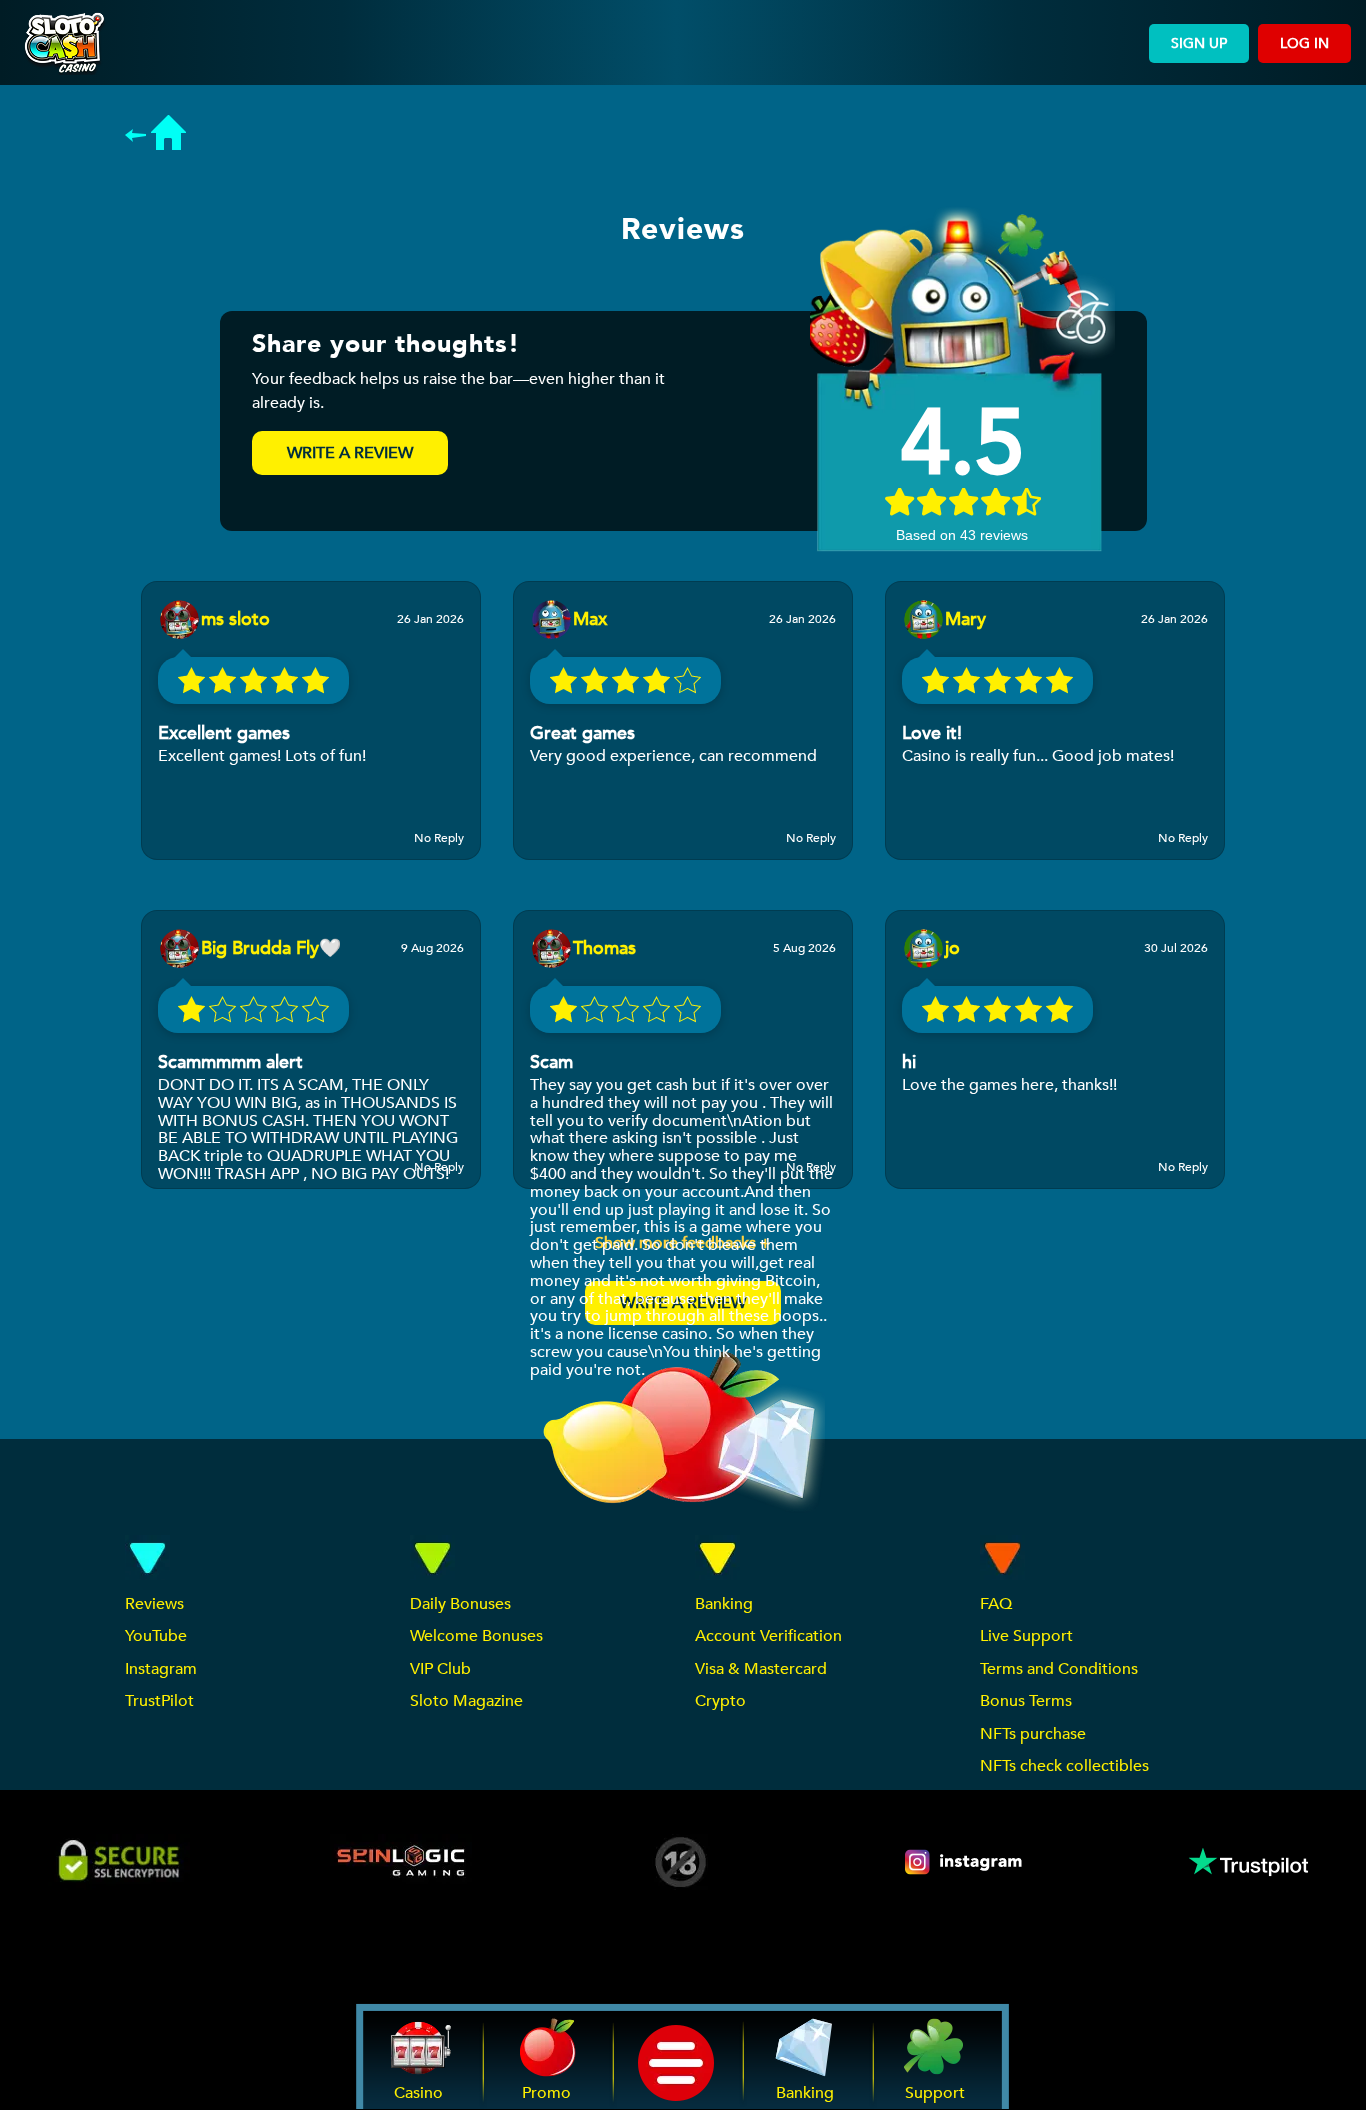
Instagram (161, 1669)
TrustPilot (159, 1701)
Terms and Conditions (1059, 1669)
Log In (1304, 43)
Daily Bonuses (460, 1604)
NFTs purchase (1033, 1734)
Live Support (1026, 1636)
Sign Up (1199, 43)
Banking (724, 1604)
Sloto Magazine (466, 1701)
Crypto (720, 1701)
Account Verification (768, 1636)
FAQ (996, 1604)
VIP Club (440, 1669)
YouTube (156, 1636)
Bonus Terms (1026, 1701)
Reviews (154, 1604)
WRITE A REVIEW (350, 453)
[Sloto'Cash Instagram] (965, 1862)
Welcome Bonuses (476, 1636)
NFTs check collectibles (1064, 1766)
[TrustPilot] (1247, 1862)
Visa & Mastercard (761, 1669)
